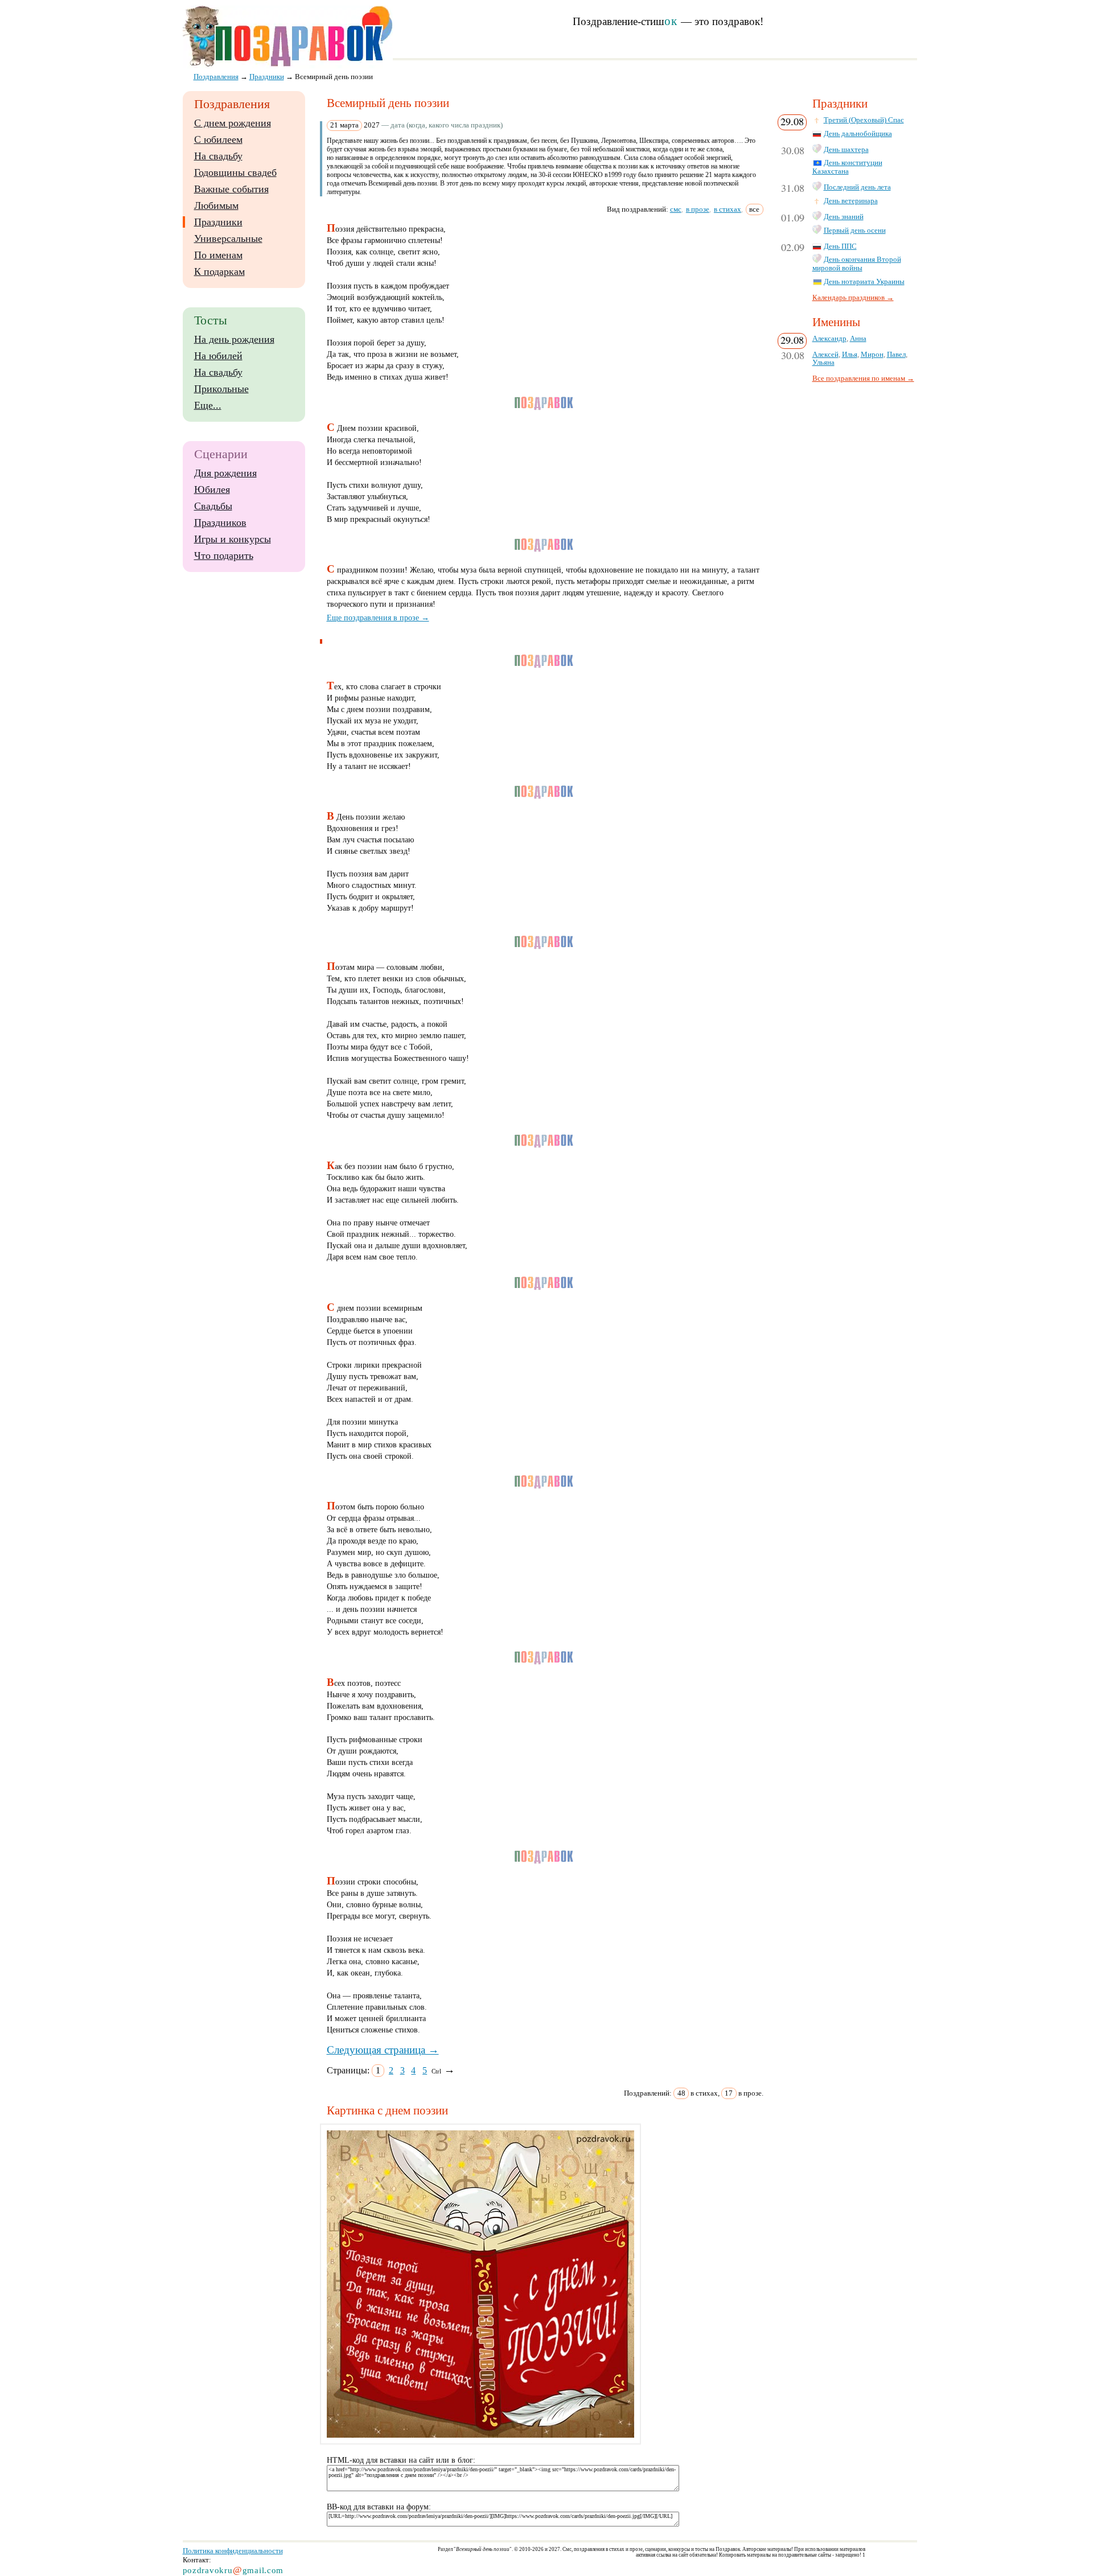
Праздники (218, 222)
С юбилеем (218, 139)
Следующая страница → (383, 2050)
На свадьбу (218, 156)
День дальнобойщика (858, 134)
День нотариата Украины (864, 282)
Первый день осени (855, 231)
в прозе (698, 209)
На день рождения (234, 339)
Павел (896, 355)
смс (676, 209)
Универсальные (228, 238)
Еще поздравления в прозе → (378, 618)
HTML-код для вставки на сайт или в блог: (401, 2460)
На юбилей (218, 356)
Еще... (208, 405)
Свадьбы (213, 506)
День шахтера (846, 150)
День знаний (844, 217)
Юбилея (212, 489)
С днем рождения (233, 123)
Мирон (872, 355)
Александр (829, 339)
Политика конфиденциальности (233, 2551)
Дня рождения (225, 473)
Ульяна (823, 363)
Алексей (825, 355)
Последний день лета (857, 187)
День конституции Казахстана (847, 167)
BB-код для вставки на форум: (379, 2507)
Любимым (216, 205)
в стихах (728, 209)
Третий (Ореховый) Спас (864, 120)
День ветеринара (851, 201)
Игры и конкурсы (233, 539)
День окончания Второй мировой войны (857, 264)
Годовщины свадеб (235, 172)
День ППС (840, 246)
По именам (218, 255)
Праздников (220, 522)
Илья (850, 355)
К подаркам (219, 271)
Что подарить (224, 555)
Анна (858, 339)
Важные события (231, 189)
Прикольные (221, 389)
